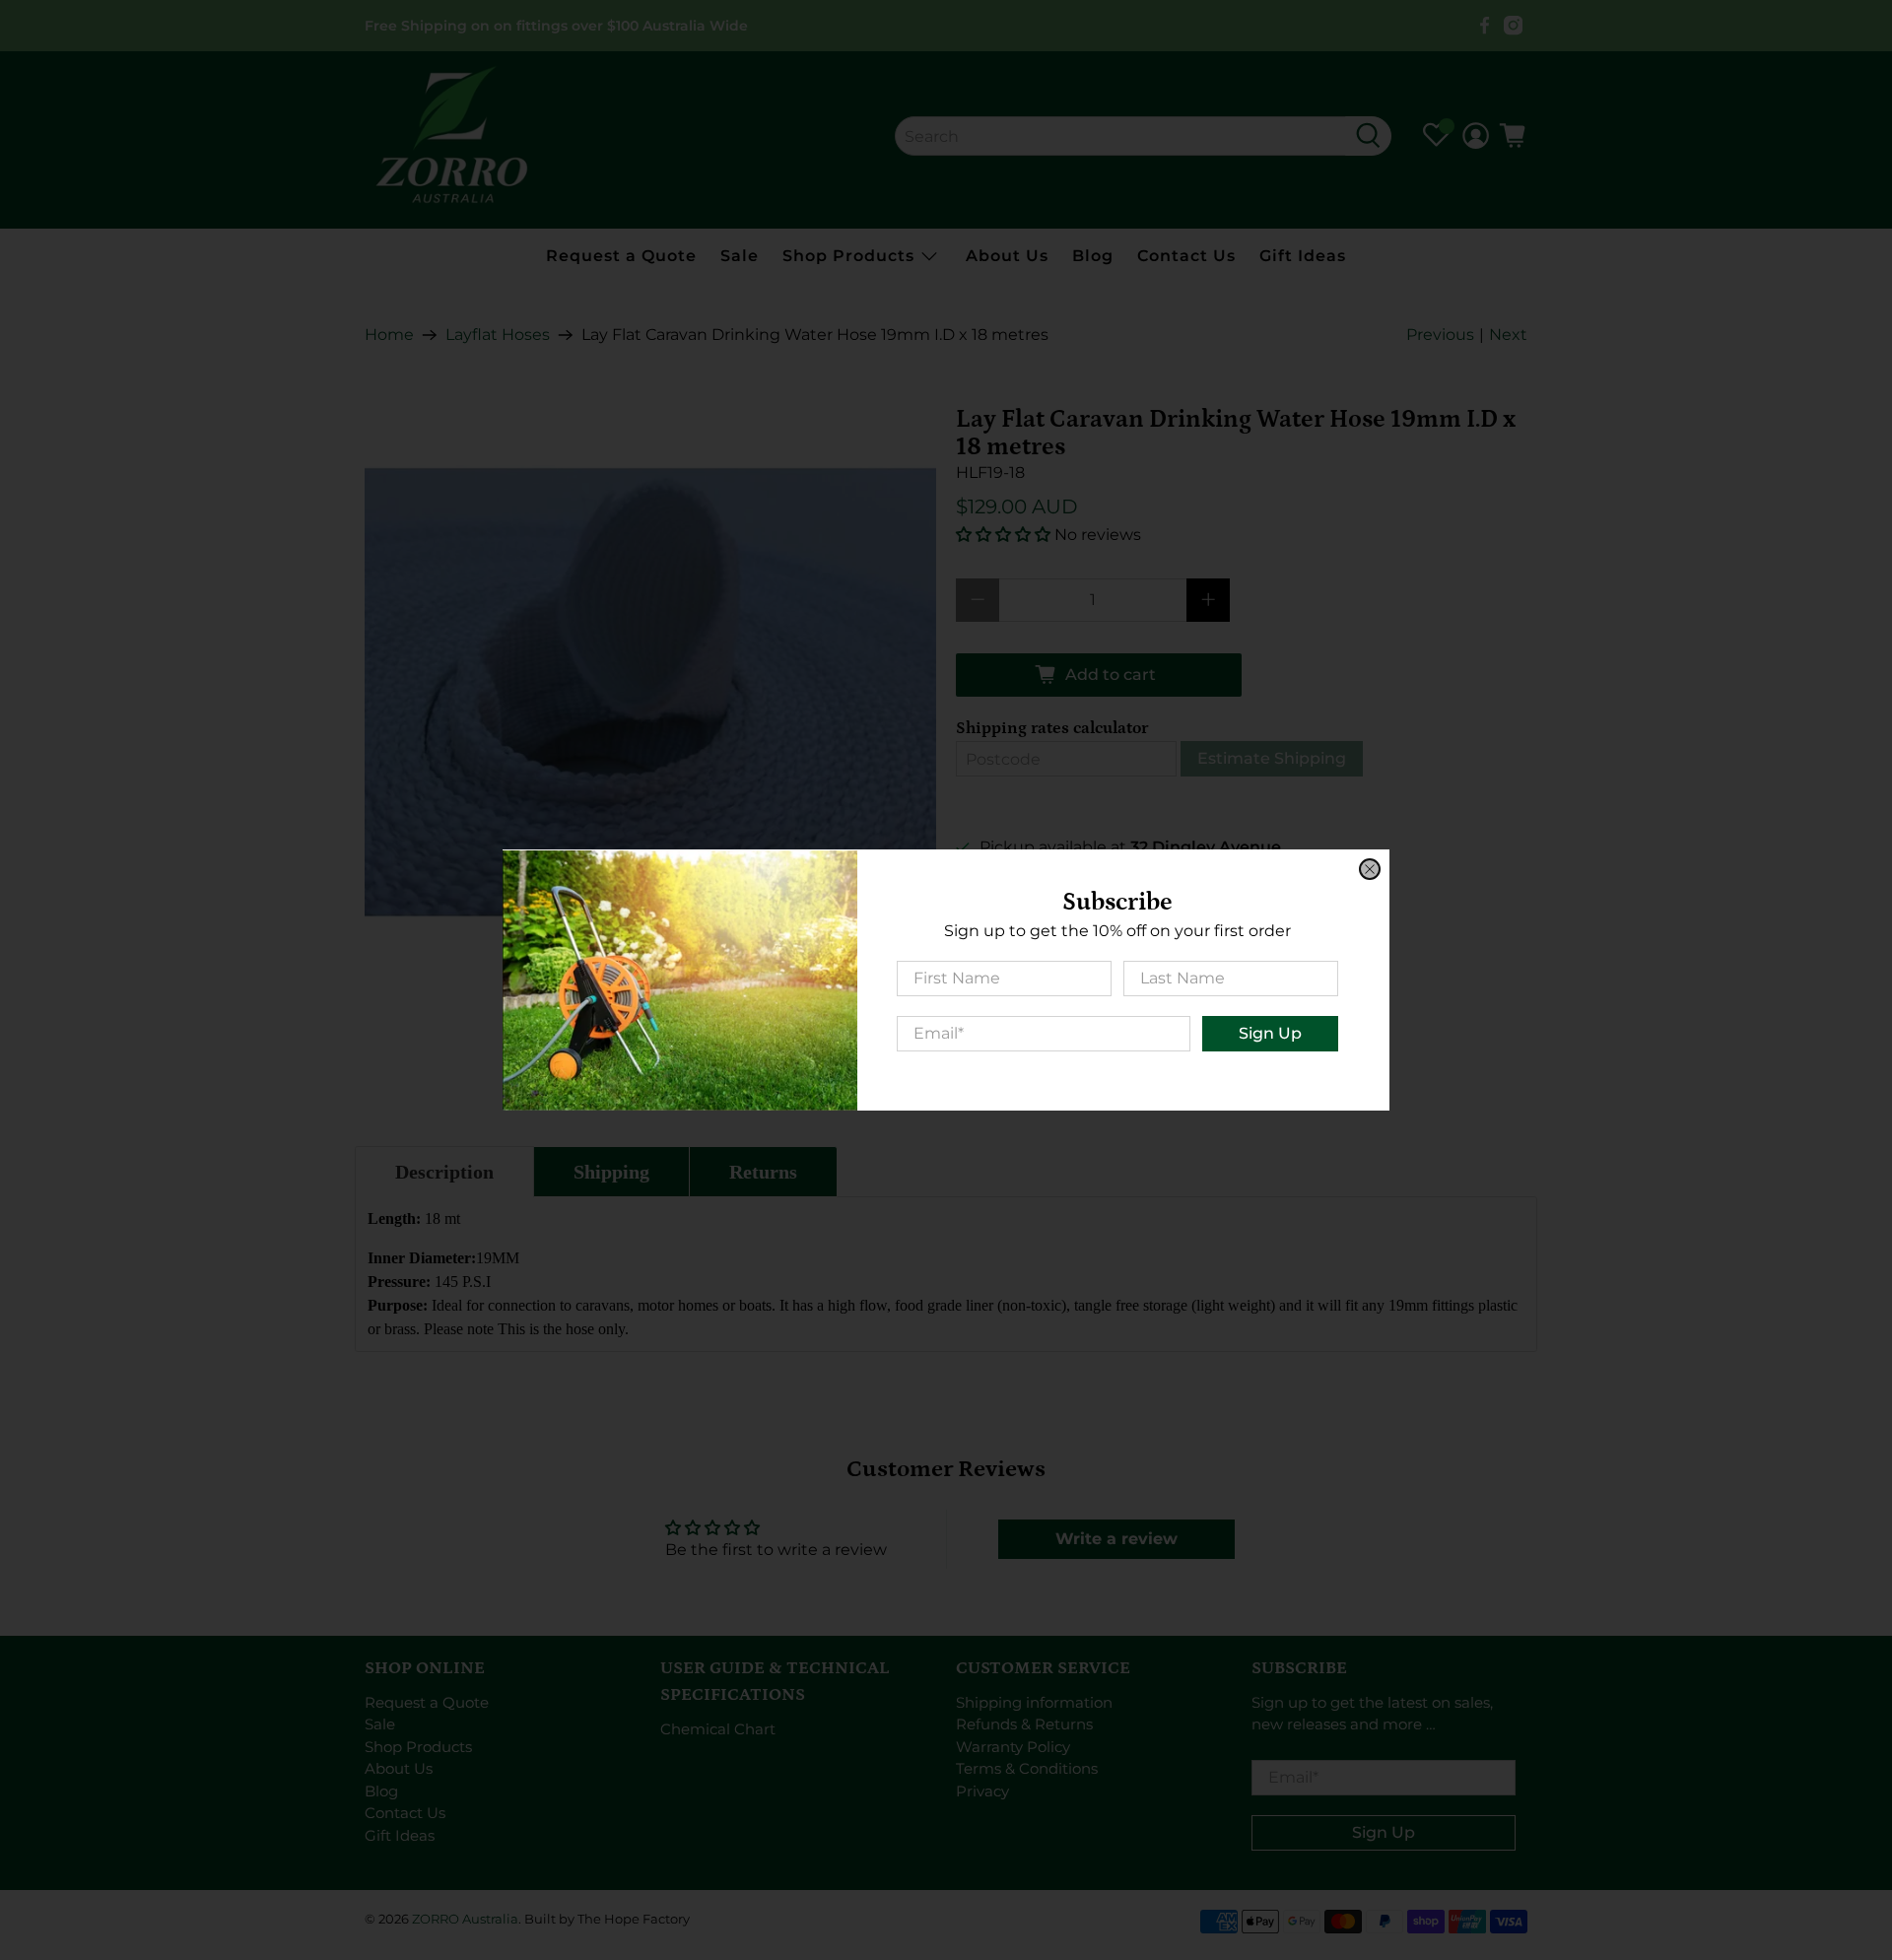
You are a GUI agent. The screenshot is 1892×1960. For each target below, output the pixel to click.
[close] (1370, 869)
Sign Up (1270, 1033)
